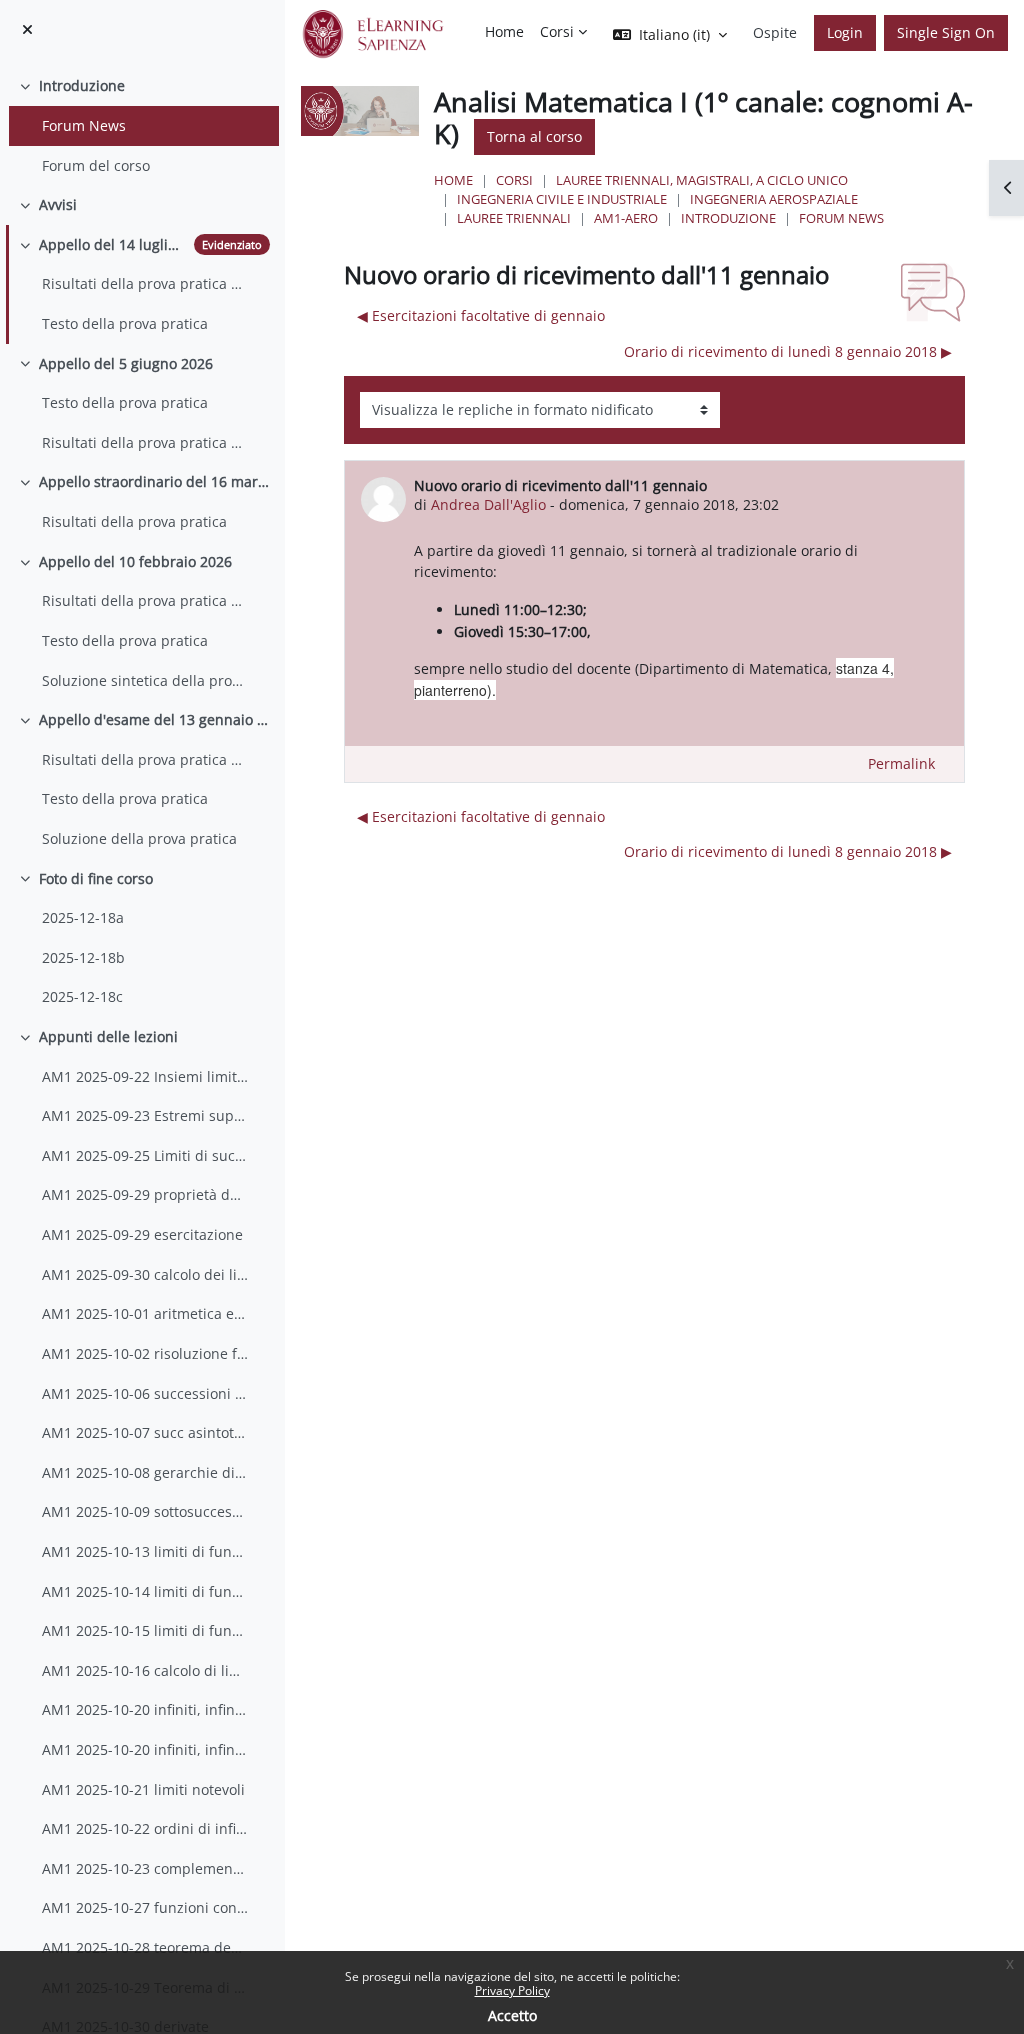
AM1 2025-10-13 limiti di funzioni (145, 1551)
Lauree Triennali (514, 218)
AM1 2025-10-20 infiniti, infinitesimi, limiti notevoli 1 (145, 1709)
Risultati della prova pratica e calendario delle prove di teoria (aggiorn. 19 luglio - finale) (145, 283)
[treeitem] (142, 125)
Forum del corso (96, 165)
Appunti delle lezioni (108, 1036)
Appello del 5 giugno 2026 (126, 363)
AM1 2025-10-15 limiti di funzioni (145, 1630)
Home (453, 180)
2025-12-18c (82, 996)
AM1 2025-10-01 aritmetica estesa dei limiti (145, 1313)
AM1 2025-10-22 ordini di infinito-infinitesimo (145, 1828)
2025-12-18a (83, 917)
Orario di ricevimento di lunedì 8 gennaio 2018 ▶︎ (788, 351)
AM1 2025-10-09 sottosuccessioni (145, 1511)
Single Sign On (946, 32)
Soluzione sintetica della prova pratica (145, 680)
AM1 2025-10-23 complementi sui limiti (145, 1868)
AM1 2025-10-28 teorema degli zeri (145, 1947)
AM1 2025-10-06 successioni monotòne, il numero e (145, 1393)
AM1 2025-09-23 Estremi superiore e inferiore (145, 1115)
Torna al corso (534, 136)
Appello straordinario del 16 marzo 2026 (154, 481)
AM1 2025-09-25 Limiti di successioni (145, 1155)
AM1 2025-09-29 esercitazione (142, 1234)
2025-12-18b (83, 957)
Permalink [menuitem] (901, 763)
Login (845, 32)
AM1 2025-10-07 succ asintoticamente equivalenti (145, 1432)
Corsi (514, 180)
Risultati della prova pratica (134, 521)
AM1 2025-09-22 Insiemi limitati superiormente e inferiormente (145, 1076)
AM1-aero (626, 218)
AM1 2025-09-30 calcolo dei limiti (145, 1274)
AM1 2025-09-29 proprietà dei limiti (145, 1194)
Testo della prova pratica (125, 323)
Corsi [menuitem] (557, 31)
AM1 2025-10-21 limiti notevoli (143, 1789)
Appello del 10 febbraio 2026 (135, 561)
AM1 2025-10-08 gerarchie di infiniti (145, 1472)
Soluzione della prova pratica (139, 838)
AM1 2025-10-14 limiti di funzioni (145, 1591)
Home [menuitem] (504, 31)
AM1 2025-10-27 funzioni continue (145, 1907)
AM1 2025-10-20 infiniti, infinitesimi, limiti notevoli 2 (145, 1749)
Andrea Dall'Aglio (488, 504)
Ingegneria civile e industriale (562, 199)
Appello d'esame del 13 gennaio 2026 (154, 719)
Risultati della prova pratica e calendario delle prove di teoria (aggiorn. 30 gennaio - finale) (145, 759)
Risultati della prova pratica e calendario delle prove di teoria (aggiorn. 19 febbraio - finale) (145, 600)
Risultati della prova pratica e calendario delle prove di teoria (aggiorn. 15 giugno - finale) (145, 442)
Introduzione (82, 85)
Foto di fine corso (96, 878)
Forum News (84, 125)
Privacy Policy (512, 1990)
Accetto (512, 2015)
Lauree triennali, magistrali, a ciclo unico (702, 180)
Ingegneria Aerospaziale (774, 199)
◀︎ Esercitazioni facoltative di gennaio (481, 315)
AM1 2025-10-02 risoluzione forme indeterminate (145, 1353)
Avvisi (58, 204)
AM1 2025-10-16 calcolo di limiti (145, 1670)
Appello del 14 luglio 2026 (112, 244)
